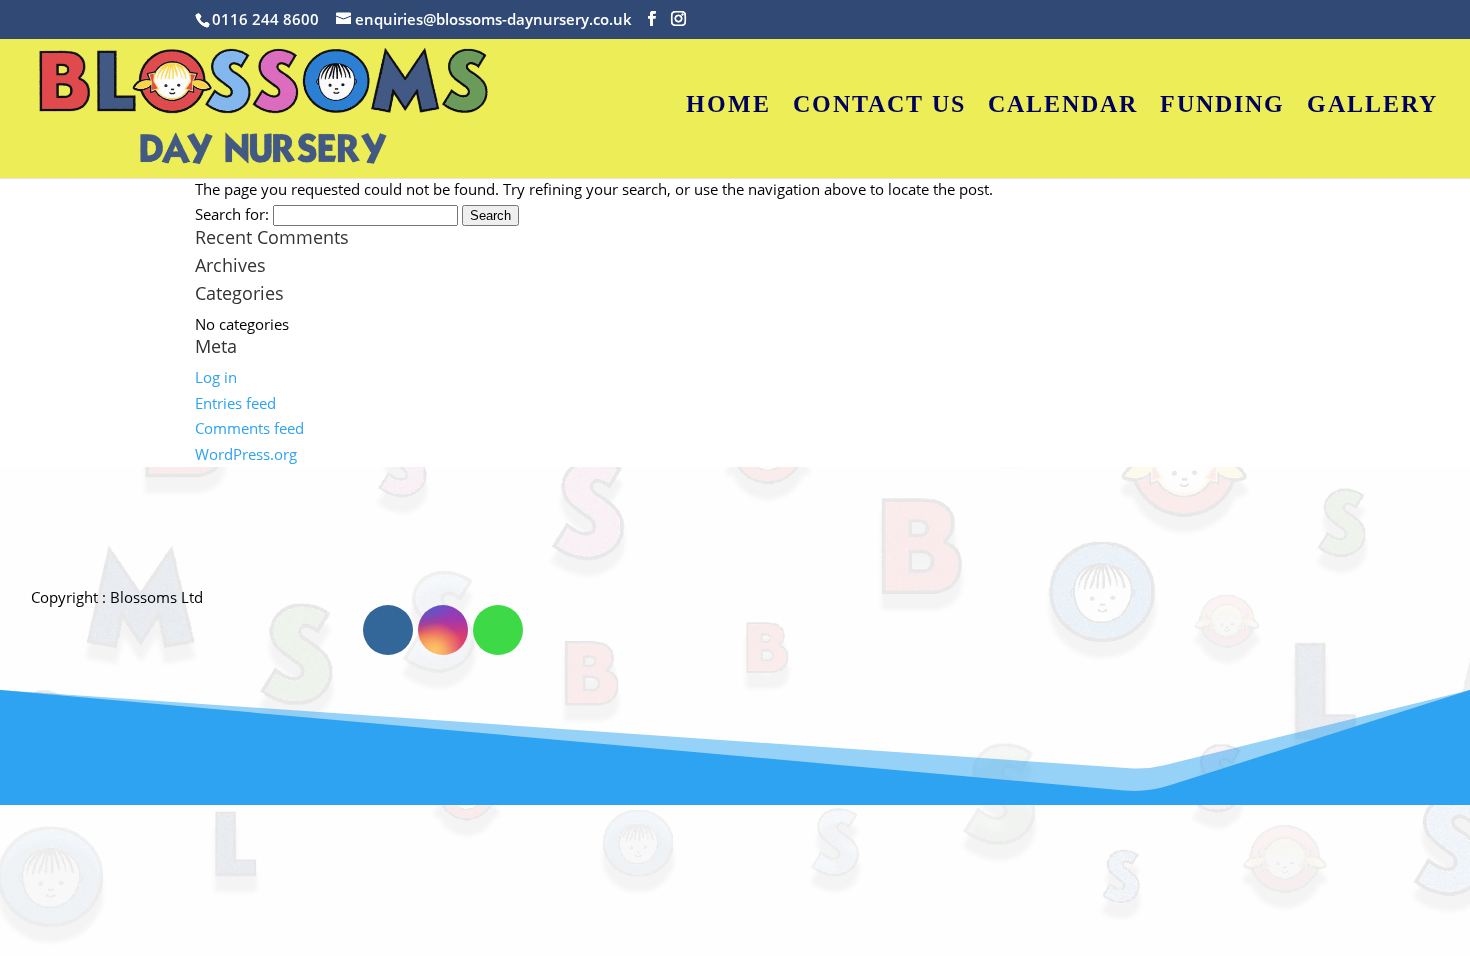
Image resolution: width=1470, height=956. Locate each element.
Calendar (1063, 107)
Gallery (1372, 107)
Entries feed (235, 403)
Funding (1222, 107)
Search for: (232, 214)
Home (728, 107)
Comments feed (249, 428)
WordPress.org (246, 454)
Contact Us (879, 107)
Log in (216, 377)
